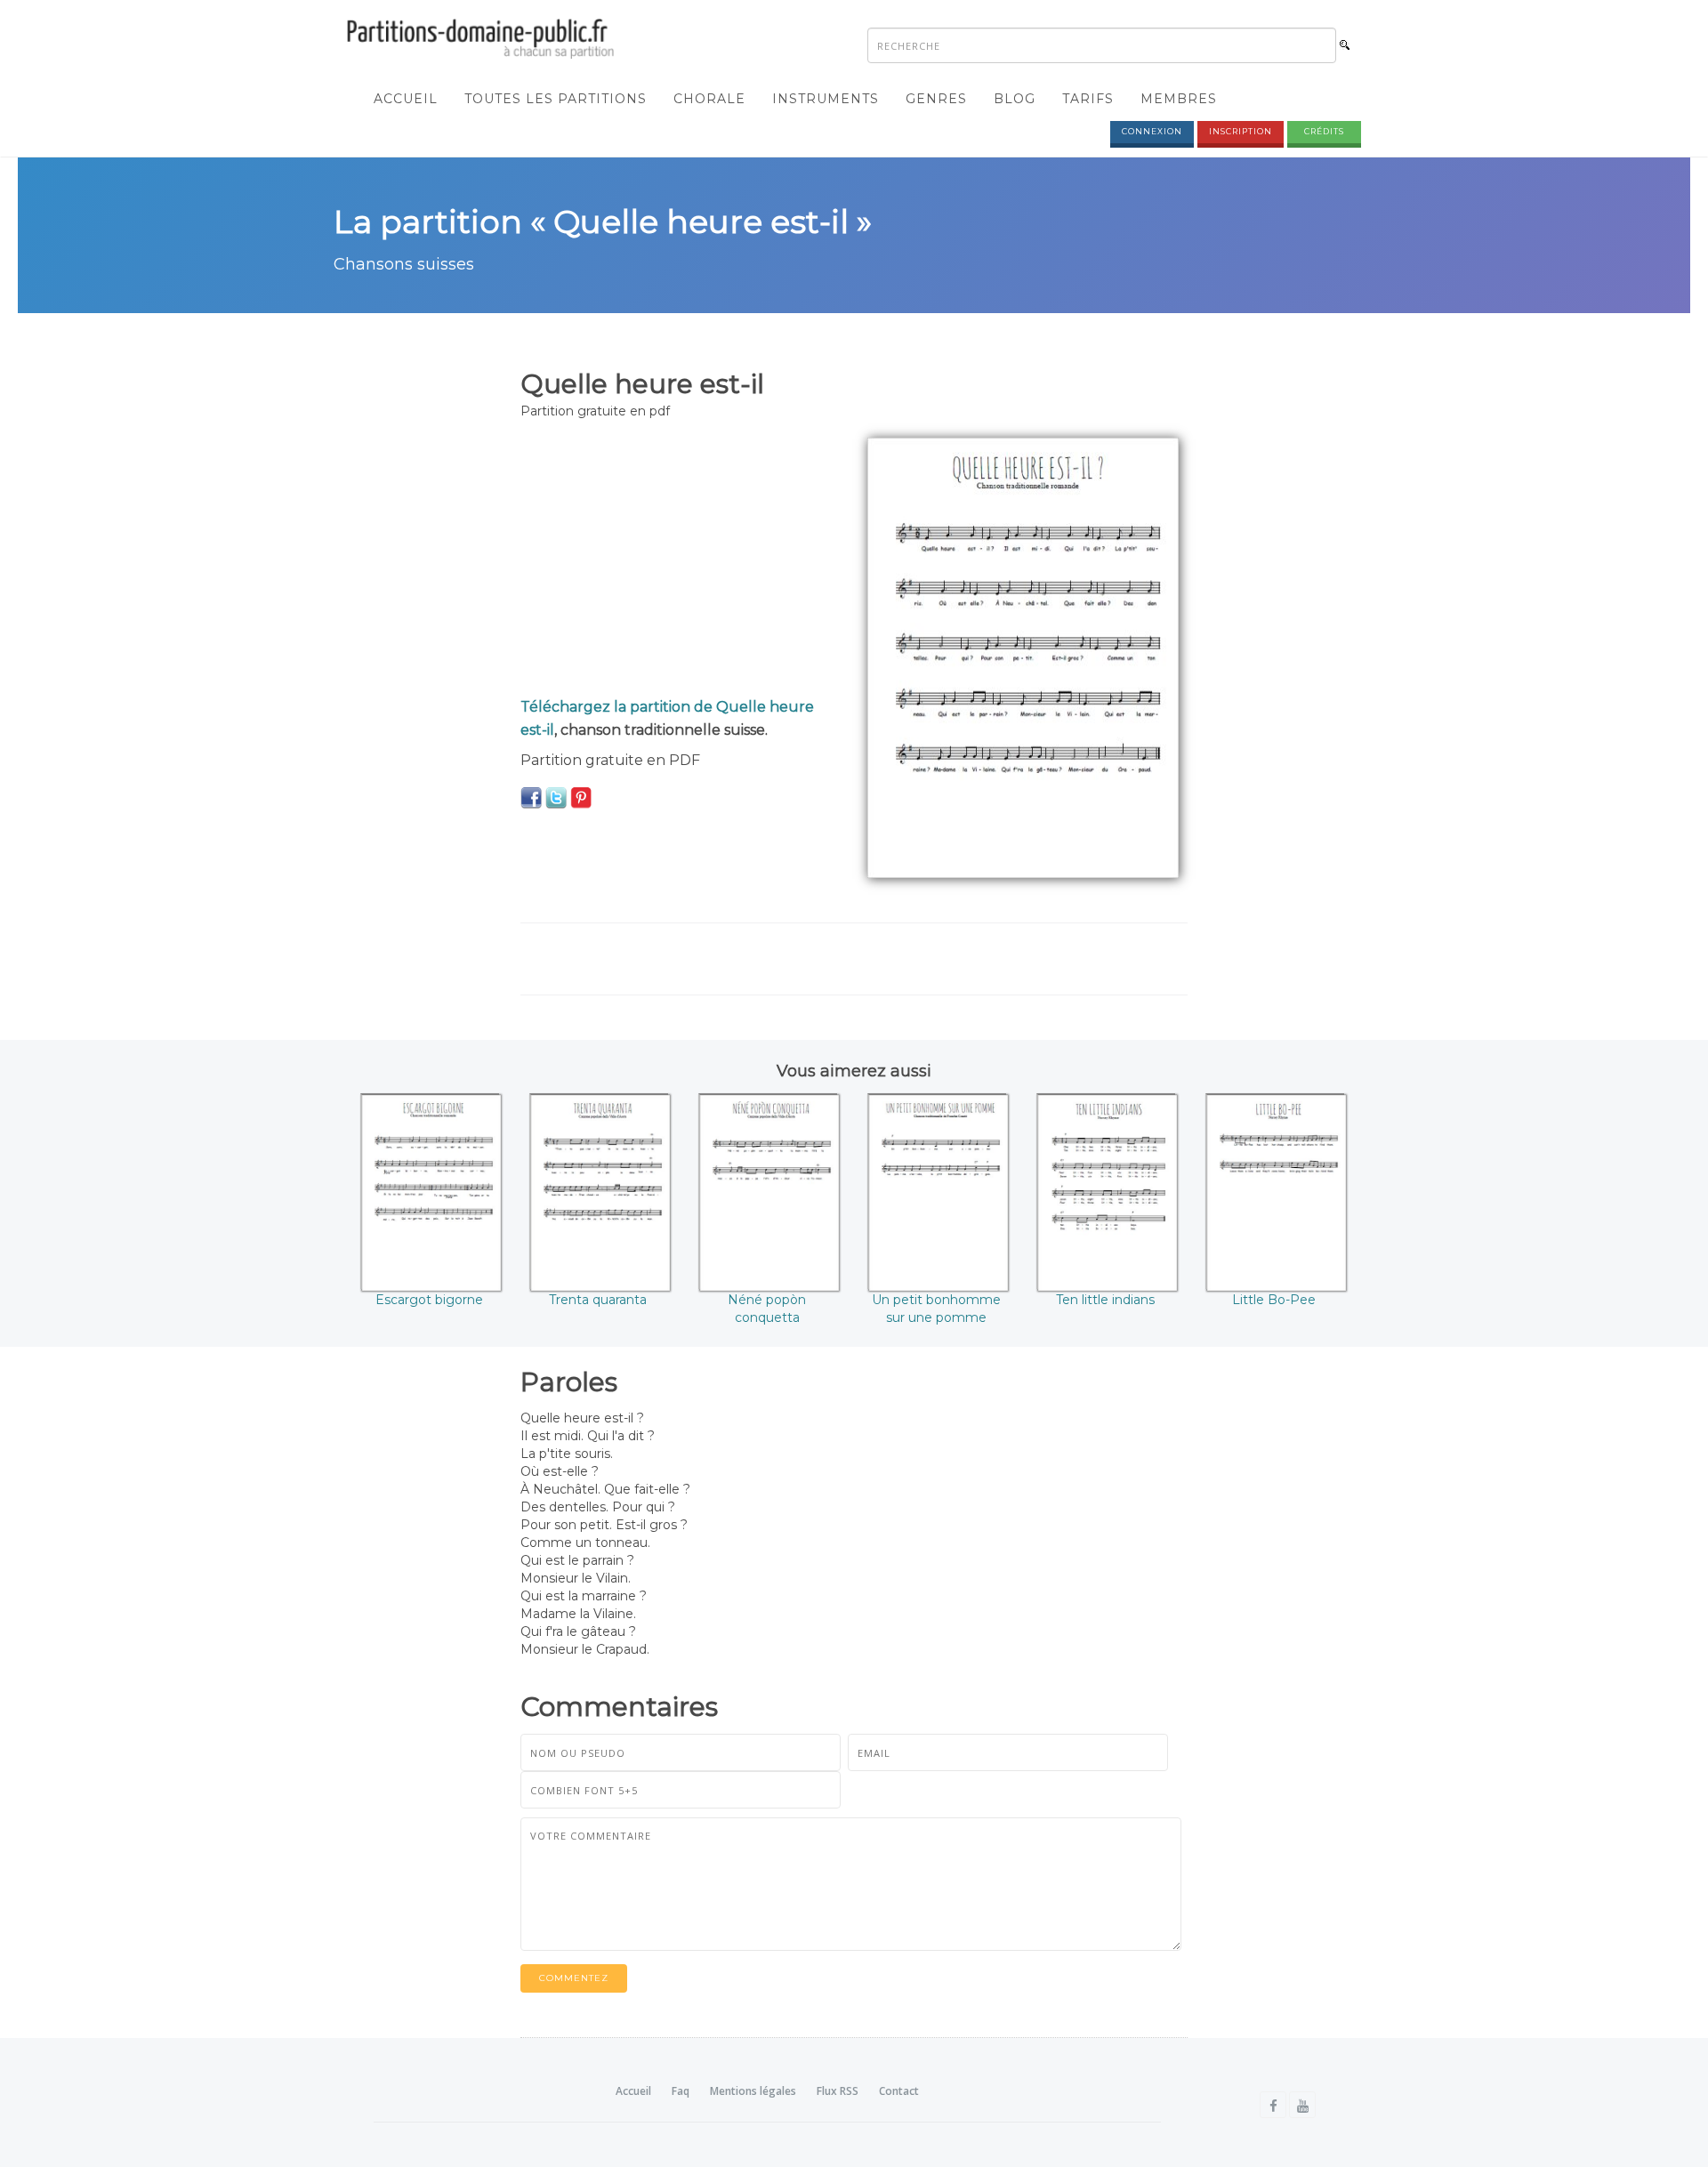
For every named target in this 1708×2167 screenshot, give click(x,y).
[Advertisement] (681, 562)
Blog (1015, 99)
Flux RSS (838, 2091)
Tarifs (1088, 99)
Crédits (1324, 131)
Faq (681, 2091)
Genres (936, 99)
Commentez (574, 1978)
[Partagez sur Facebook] (531, 797)
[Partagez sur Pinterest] (581, 797)
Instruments (826, 99)
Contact (899, 2091)
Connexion (1152, 131)
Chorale (709, 99)
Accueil (406, 99)
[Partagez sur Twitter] (556, 797)
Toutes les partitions (556, 99)
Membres (1179, 99)
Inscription (1241, 131)
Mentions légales (753, 2091)
